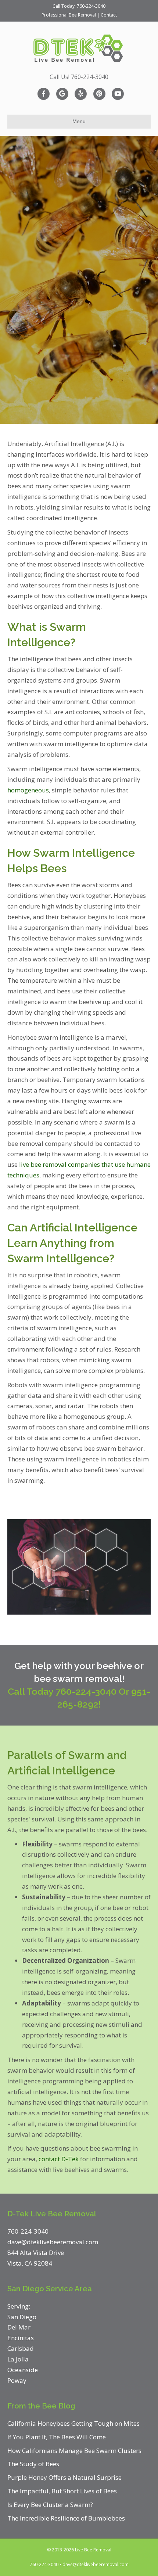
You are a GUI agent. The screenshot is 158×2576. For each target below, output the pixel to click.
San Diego (22, 2317)
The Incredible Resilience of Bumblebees (66, 2518)
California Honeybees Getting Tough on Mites (73, 2423)
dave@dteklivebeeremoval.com (96, 2564)
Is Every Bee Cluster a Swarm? (50, 2505)
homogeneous (28, 790)
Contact (109, 15)
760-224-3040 (91, 6)
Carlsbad (21, 2348)
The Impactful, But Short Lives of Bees (62, 2491)
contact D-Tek (59, 2159)
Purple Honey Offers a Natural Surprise (64, 2477)
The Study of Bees (33, 2464)
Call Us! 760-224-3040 (79, 77)
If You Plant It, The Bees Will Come (57, 2437)
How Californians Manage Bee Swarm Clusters (74, 2451)
